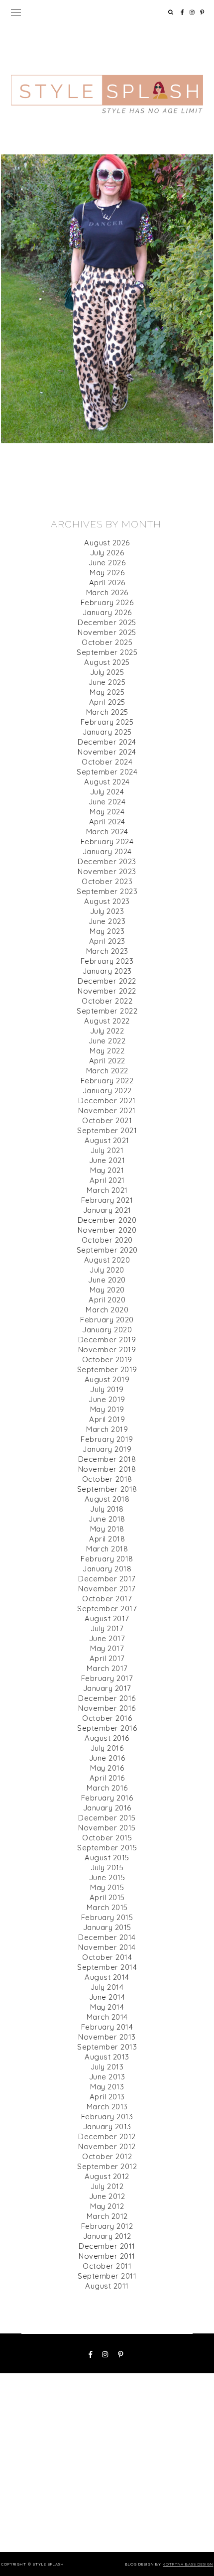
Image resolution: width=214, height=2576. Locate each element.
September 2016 (107, 1728)
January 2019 (107, 1449)
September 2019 (107, 1369)
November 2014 (107, 1947)
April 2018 (107, 1539)
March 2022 (107, 1071)
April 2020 (107, 1300)
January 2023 (107, 971)
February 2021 (107, 1200)
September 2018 (107, 1489)
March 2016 (107, 1788)
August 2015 (107, 1858)
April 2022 (107, 1061)
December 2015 (107, 1818)
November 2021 (107, 1110)
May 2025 (107, 692)
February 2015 (107, 1917)
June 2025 (107, 682)
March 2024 (107, 832)
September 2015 (107, 1848)
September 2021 (107, 1130)
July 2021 (107, 1150)
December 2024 (107, 742)
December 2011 (107, 2246)
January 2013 (107, 2126)
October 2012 (107, 2156)
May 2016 (107, 1768)
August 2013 (107, 2057)
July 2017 (107, 1628)
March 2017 (107, 1668)
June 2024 (107, 802)
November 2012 (107, 2146)
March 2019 (107, 1429)
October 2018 (107, 1479)
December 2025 (107, 622)
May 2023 (107, 931)
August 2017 (107, 1618)
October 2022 (107, 1001)
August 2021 (107, 1140)
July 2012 (107, 2186)
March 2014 (107, 2017)
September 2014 (107, 1967)
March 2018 (107, 1549)
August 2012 (107, 2176)
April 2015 (107, 1897)
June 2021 (107, 1160)
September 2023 (107, 891)
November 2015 (107, 1828)
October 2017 (107, 1599)
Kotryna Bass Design (188, 2564)
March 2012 (107, 2216)
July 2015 (107, 1868)
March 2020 (107, 1310)
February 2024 (107, 841)
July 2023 (107, 911)
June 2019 (107, 1399)
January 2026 (107, 612)
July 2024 (107, 792)
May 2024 (107, 812)
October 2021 (107, 1120)
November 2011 (107, 2256)
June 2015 (107, 1877)
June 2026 (107, 563)
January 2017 (107, 1688)
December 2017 (107, 1579)
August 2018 (107, 1499)
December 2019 (107, 1340)
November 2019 (107, 1350)
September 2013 (107, 2047)
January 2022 (107, 1091)
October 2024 (107, 762)
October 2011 (107, 2266)
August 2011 (107, 2286)
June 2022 (107, 1041)
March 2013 (107, 2107)
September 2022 (107, 1011)
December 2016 (107, 1698)
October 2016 (107, 1718)
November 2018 (107, 1469)
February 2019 (107, 1439)
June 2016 (107, 1758)
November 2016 (107, 1708)
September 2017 (107, 1609)
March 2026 (107, 592)
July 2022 (107, 1031)
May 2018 (107, 1529)
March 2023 (107, 951)
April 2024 (107, 822)
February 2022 (107, 1081)
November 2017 (107, 1589)
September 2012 (107, 2166)
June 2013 (107, 2077)
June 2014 (107, 1997)
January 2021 (107, 1210)
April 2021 (107, 1180)
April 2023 (107, 941)
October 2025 (107, 642)
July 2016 (107, 1748)
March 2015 (107, 1907)
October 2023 (107, 881)
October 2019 (107, 1359)
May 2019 (107, 1409)
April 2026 (107, 582)
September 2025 (107, 652)
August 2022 (107, 1021)
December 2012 (107, 2136)
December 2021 (107, 1100)
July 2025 (107, 672)
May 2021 (107, 1170)
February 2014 (107, 2027)
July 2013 (107, 2067)
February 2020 (107, 1320)
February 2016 (107, 1798)
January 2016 (107, 1808)
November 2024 (107, 752)
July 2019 (107, 1389)
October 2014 (107, 1957)
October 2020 (107, 1240)
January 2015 (107, 1927)
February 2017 (107, 1678)
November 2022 (107, 991)
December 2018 (107, 1459)
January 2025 (107, 732)
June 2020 (107, 1280)
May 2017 (107, 1648)
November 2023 (107, 871)
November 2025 (107, 632)
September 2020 (107, 1250)
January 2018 (107, 1569)
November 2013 (107, 2037)
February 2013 (107, 2117)
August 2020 (107, 1260)
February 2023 (107, 961)
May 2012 (107, 2206)
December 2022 (107, 981)
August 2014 (107, 1977)
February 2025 (107, 722)
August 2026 (107, 543)
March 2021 (107, 1190)
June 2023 (107, 921)
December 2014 (107, 1937)
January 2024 (107, 851)
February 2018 (107, 1559)
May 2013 (107, 2087)
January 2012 (107, 2236)
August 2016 (107, 1738)
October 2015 (107, 1838)
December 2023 (107, 861)
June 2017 (107, 1638)
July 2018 (107, 1509)
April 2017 (107, 1658)
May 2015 (107, 1887)
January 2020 (107, 1330)
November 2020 (107, 1230)
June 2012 (107, 2196)
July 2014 (107, 1987)
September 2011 (107, 2276)
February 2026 (107, 602)
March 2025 (107, 712)
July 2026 (107, 553)
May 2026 (107, 573)
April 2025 (107, 702)
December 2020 (107, 1220)
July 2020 (107, 1270)
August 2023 (107, 901)
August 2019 (107, 1379)
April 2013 (107, 2097)
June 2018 (107, 1519)
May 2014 (107, 2007)
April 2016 (107, 1778)
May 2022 (107, 1051)
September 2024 (107, 772)
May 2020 (107, 1290)
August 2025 (107, 662)
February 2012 (107, 2226)
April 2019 (107, 1419)
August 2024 (107, 782)
